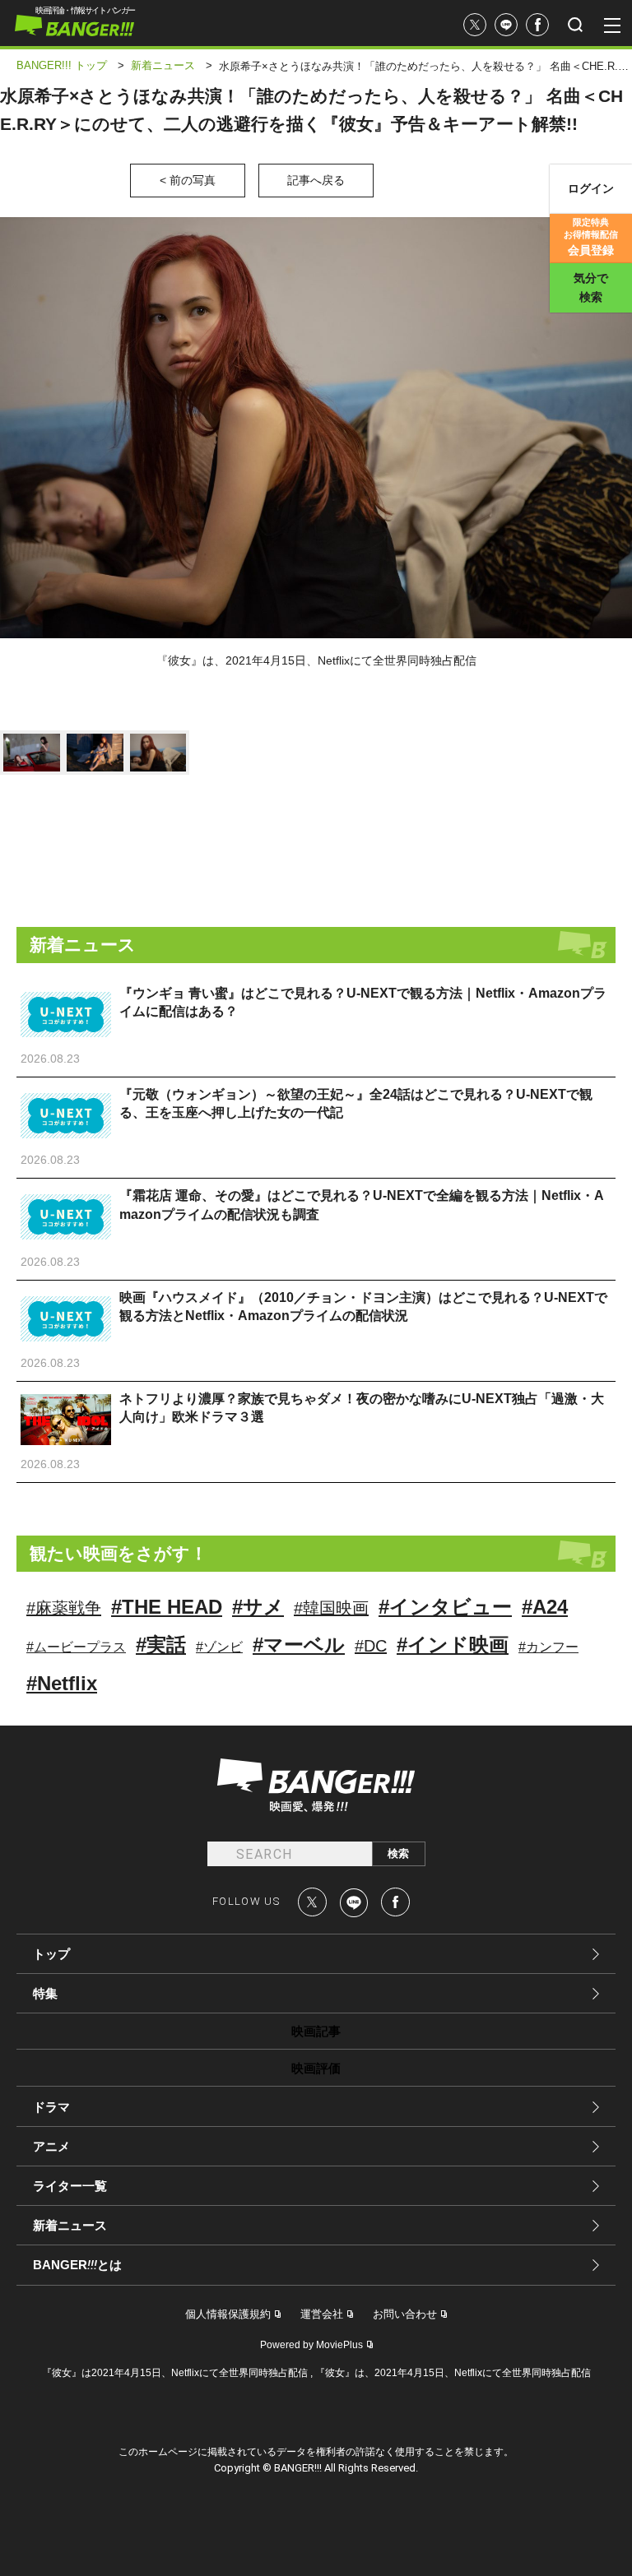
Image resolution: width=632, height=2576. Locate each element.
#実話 (161, 1645)
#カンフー (548, 1647)
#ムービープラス (76, 1647)
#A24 (545, 1607)
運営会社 (322, 2314)
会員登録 (591, 237)
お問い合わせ (405, 2314)
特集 (45, 1993)
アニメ (51, 2146)
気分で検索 (591, 287)
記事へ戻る (316, 180)
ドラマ (51, 2107)
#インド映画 (453, 1645)
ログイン (591, 188)
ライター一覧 (70, 2186)
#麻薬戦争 (64, 1608)
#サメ (258, 1607)
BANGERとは (77, 2265)
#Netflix (62, 1683)
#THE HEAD (167, 1607)
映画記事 (316, 2031)
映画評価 (316, 2068)
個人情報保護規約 (228, 2314)
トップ (51, 1954)
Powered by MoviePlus (311, 2345)
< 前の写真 (188, 180)
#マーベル (299, 1645)
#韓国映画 (331, 1608)
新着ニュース (70, 2225)
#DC (371, 1646)
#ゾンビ (219, 1647)
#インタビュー (445, 1607)
